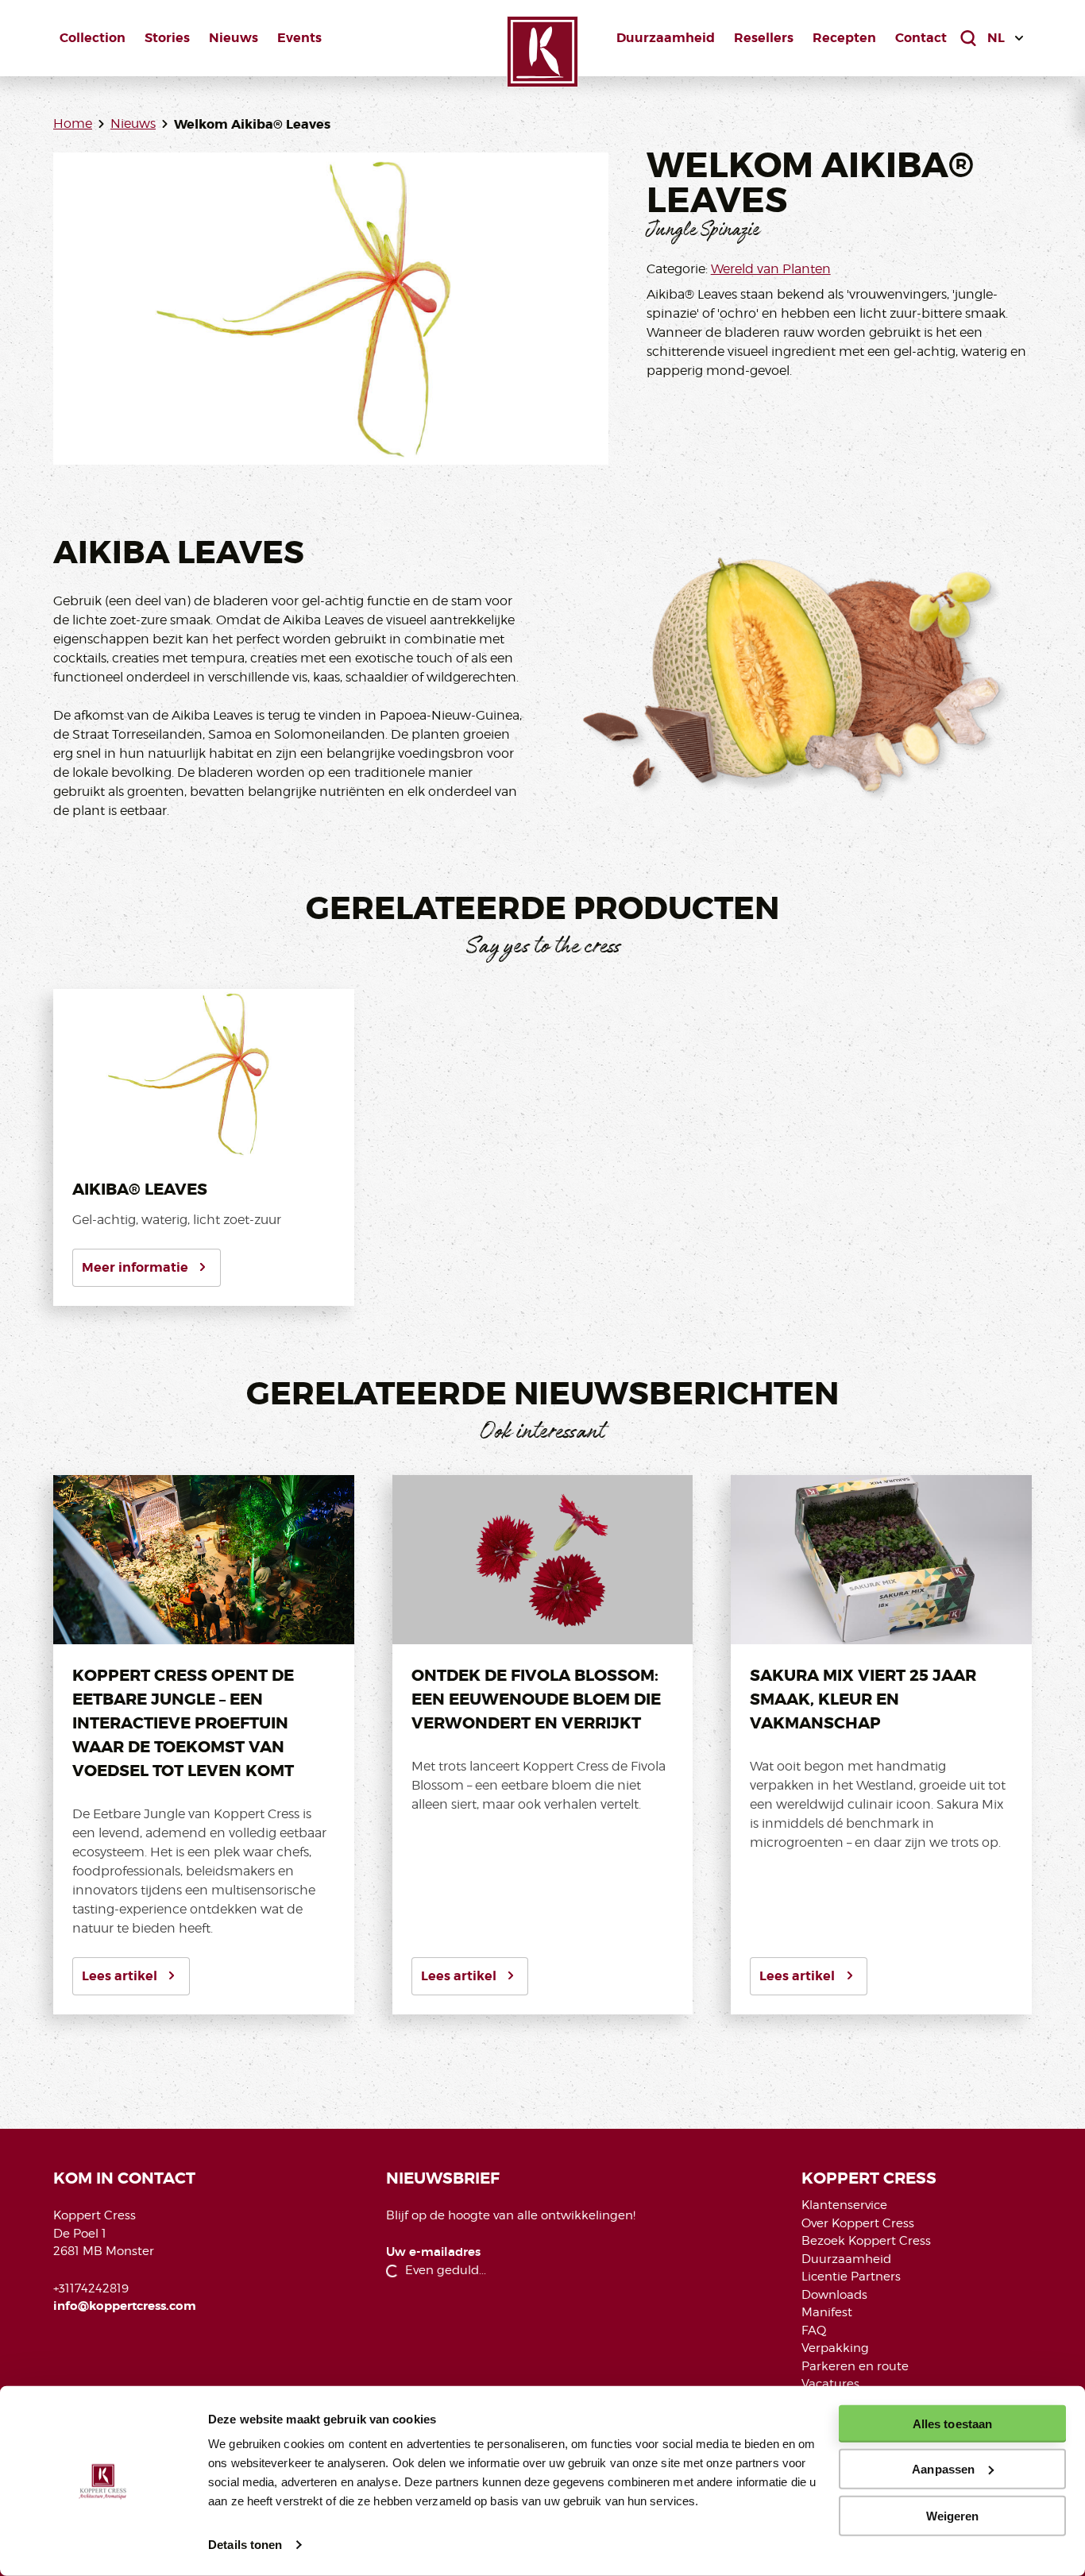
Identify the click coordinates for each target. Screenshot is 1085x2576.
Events (299, 38)
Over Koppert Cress (858, 2223)
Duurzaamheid (666, 38)
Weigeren (953, 2515)
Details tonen (245, 2545)
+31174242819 (91, 2288)
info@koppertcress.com (125, 2306)
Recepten (844, 38)
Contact (921, 38)
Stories (167, 38)
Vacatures (830, 2384)
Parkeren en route (855, 2366)
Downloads (834, 2295)
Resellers (764, 38)
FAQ (814, 2331)
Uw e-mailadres (433, 2252)
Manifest (827, 2312)
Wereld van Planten (771, 269)
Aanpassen (943, 2469)
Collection (93, 38)
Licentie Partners (851, 2277)
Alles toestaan (952, 2424)
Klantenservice (844, 2205)
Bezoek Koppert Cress (866, 2241)
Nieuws (234, 38)
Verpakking (835, 2348)
